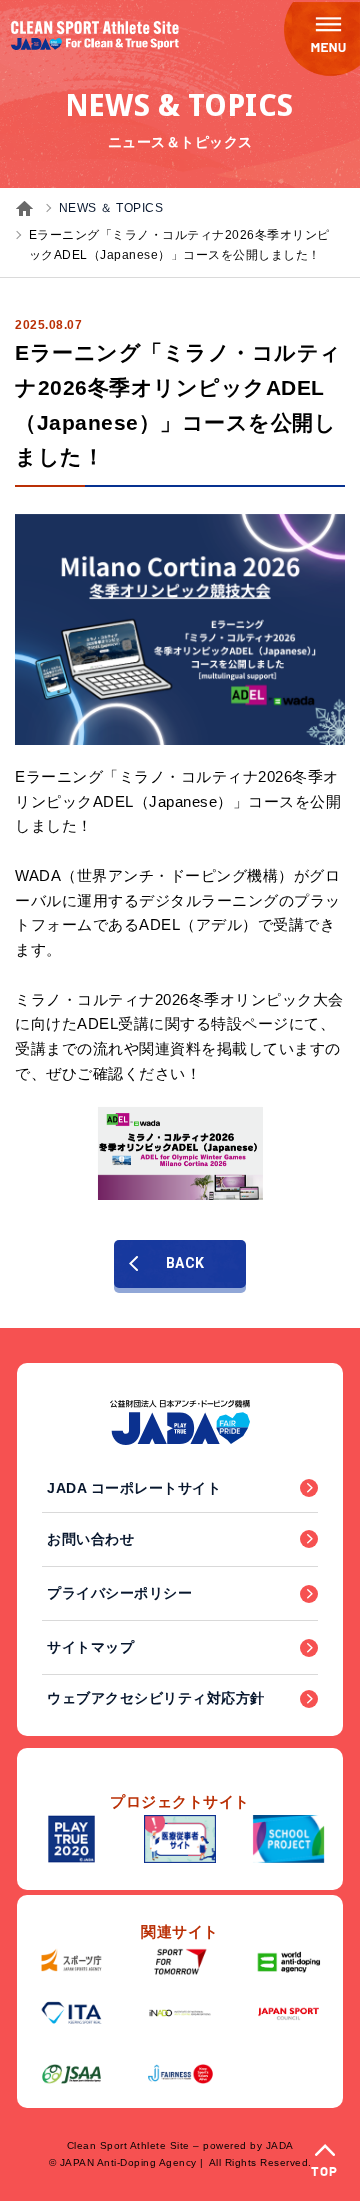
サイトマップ (90, 1647)
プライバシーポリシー (119, 1593)
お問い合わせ (90, 1539)
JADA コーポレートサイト (134, 1488)
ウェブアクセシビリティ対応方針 (156, 1698)
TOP (324, 2172)
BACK (185, 1263)
